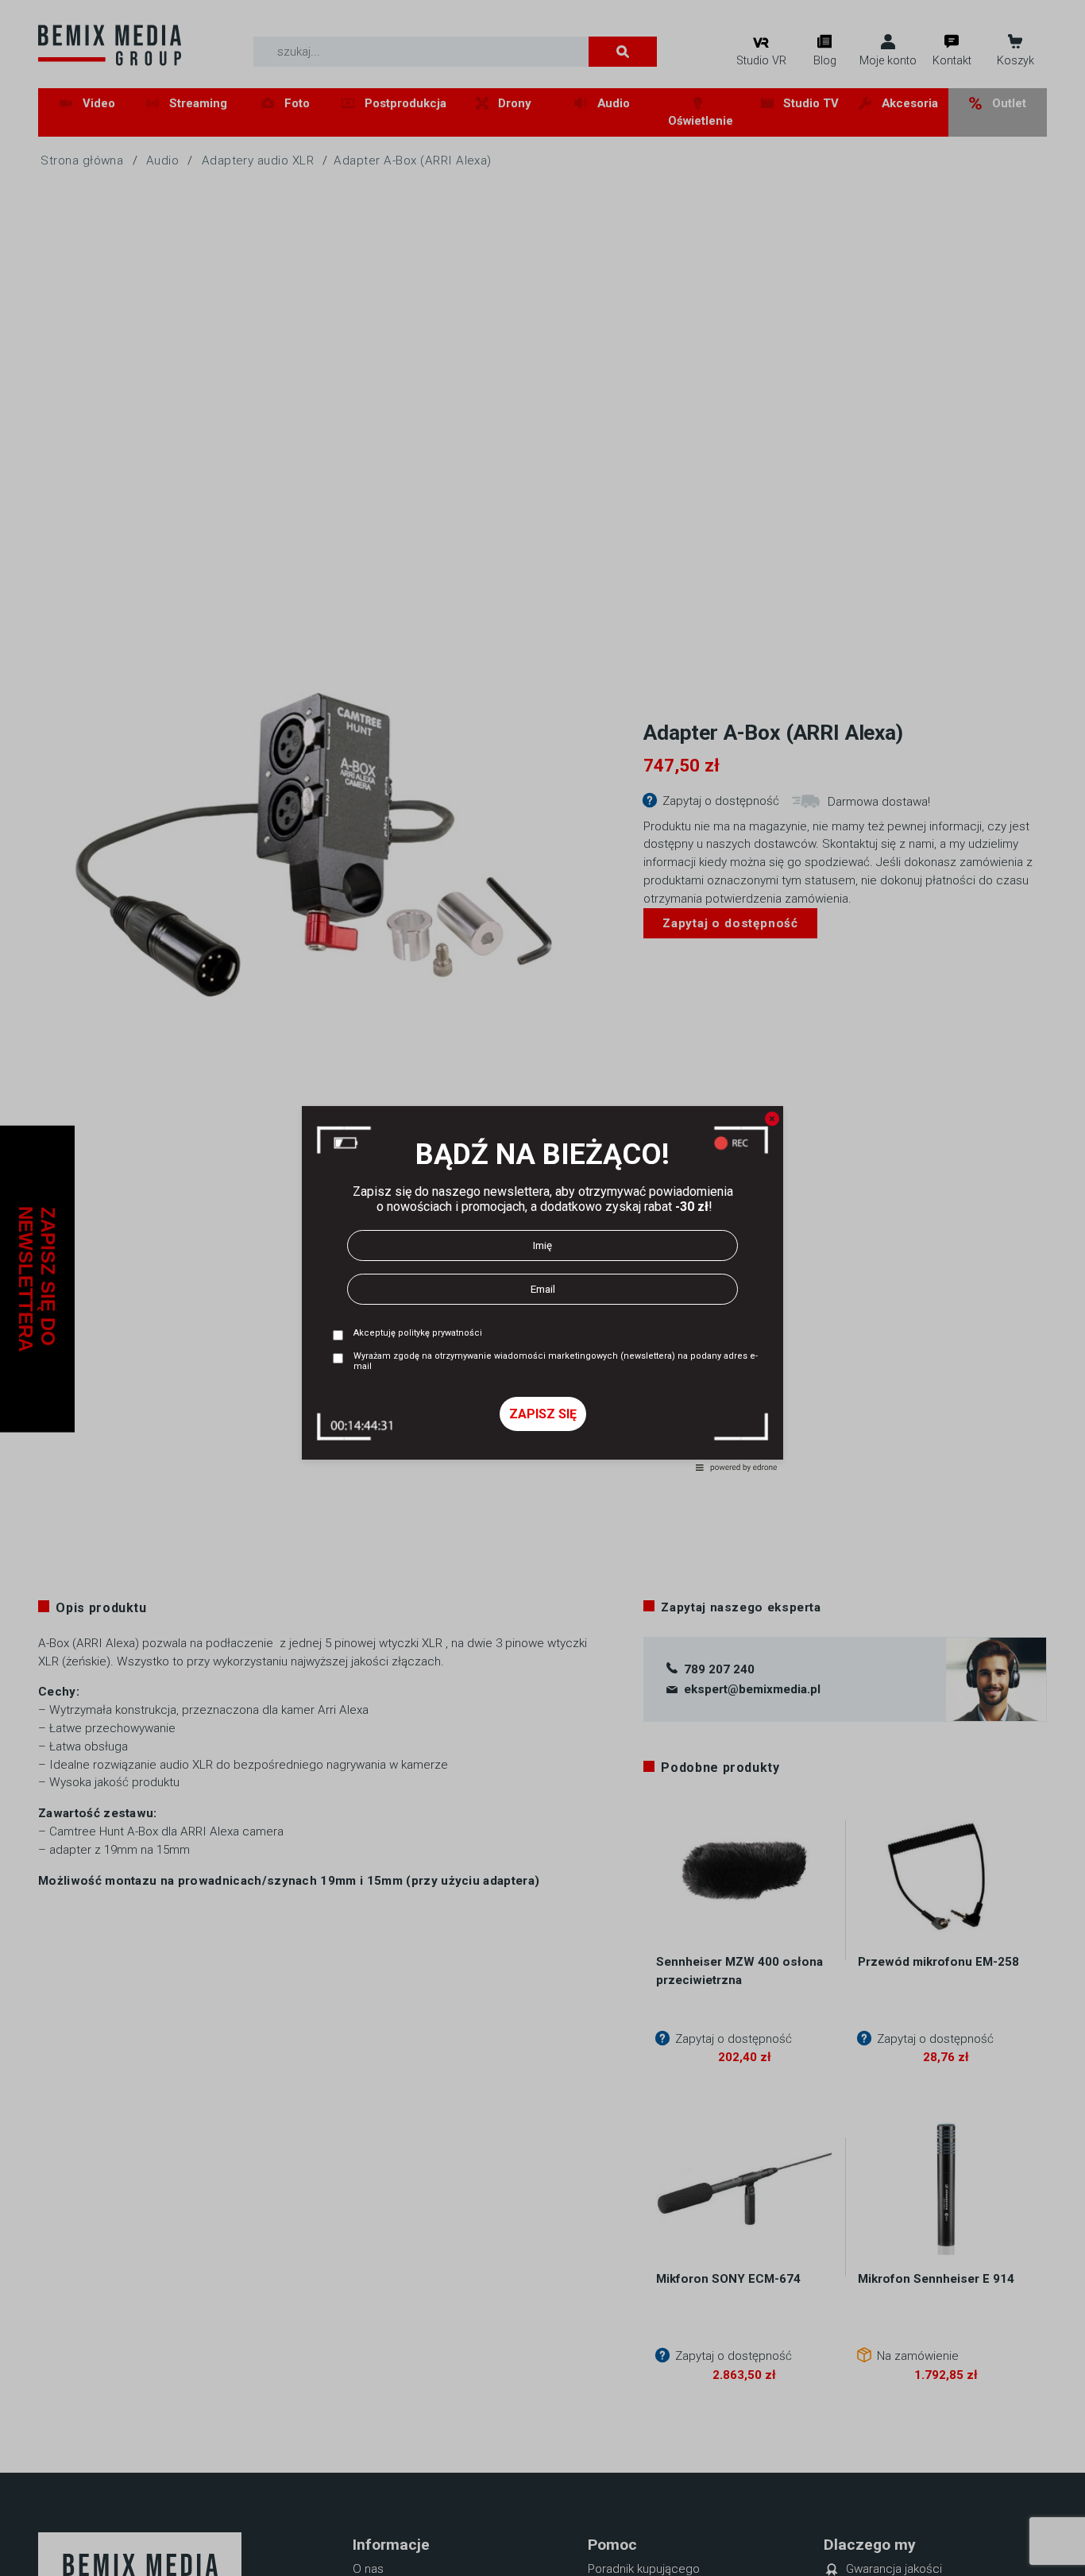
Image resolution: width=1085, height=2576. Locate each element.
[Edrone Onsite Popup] (542, 1288)
